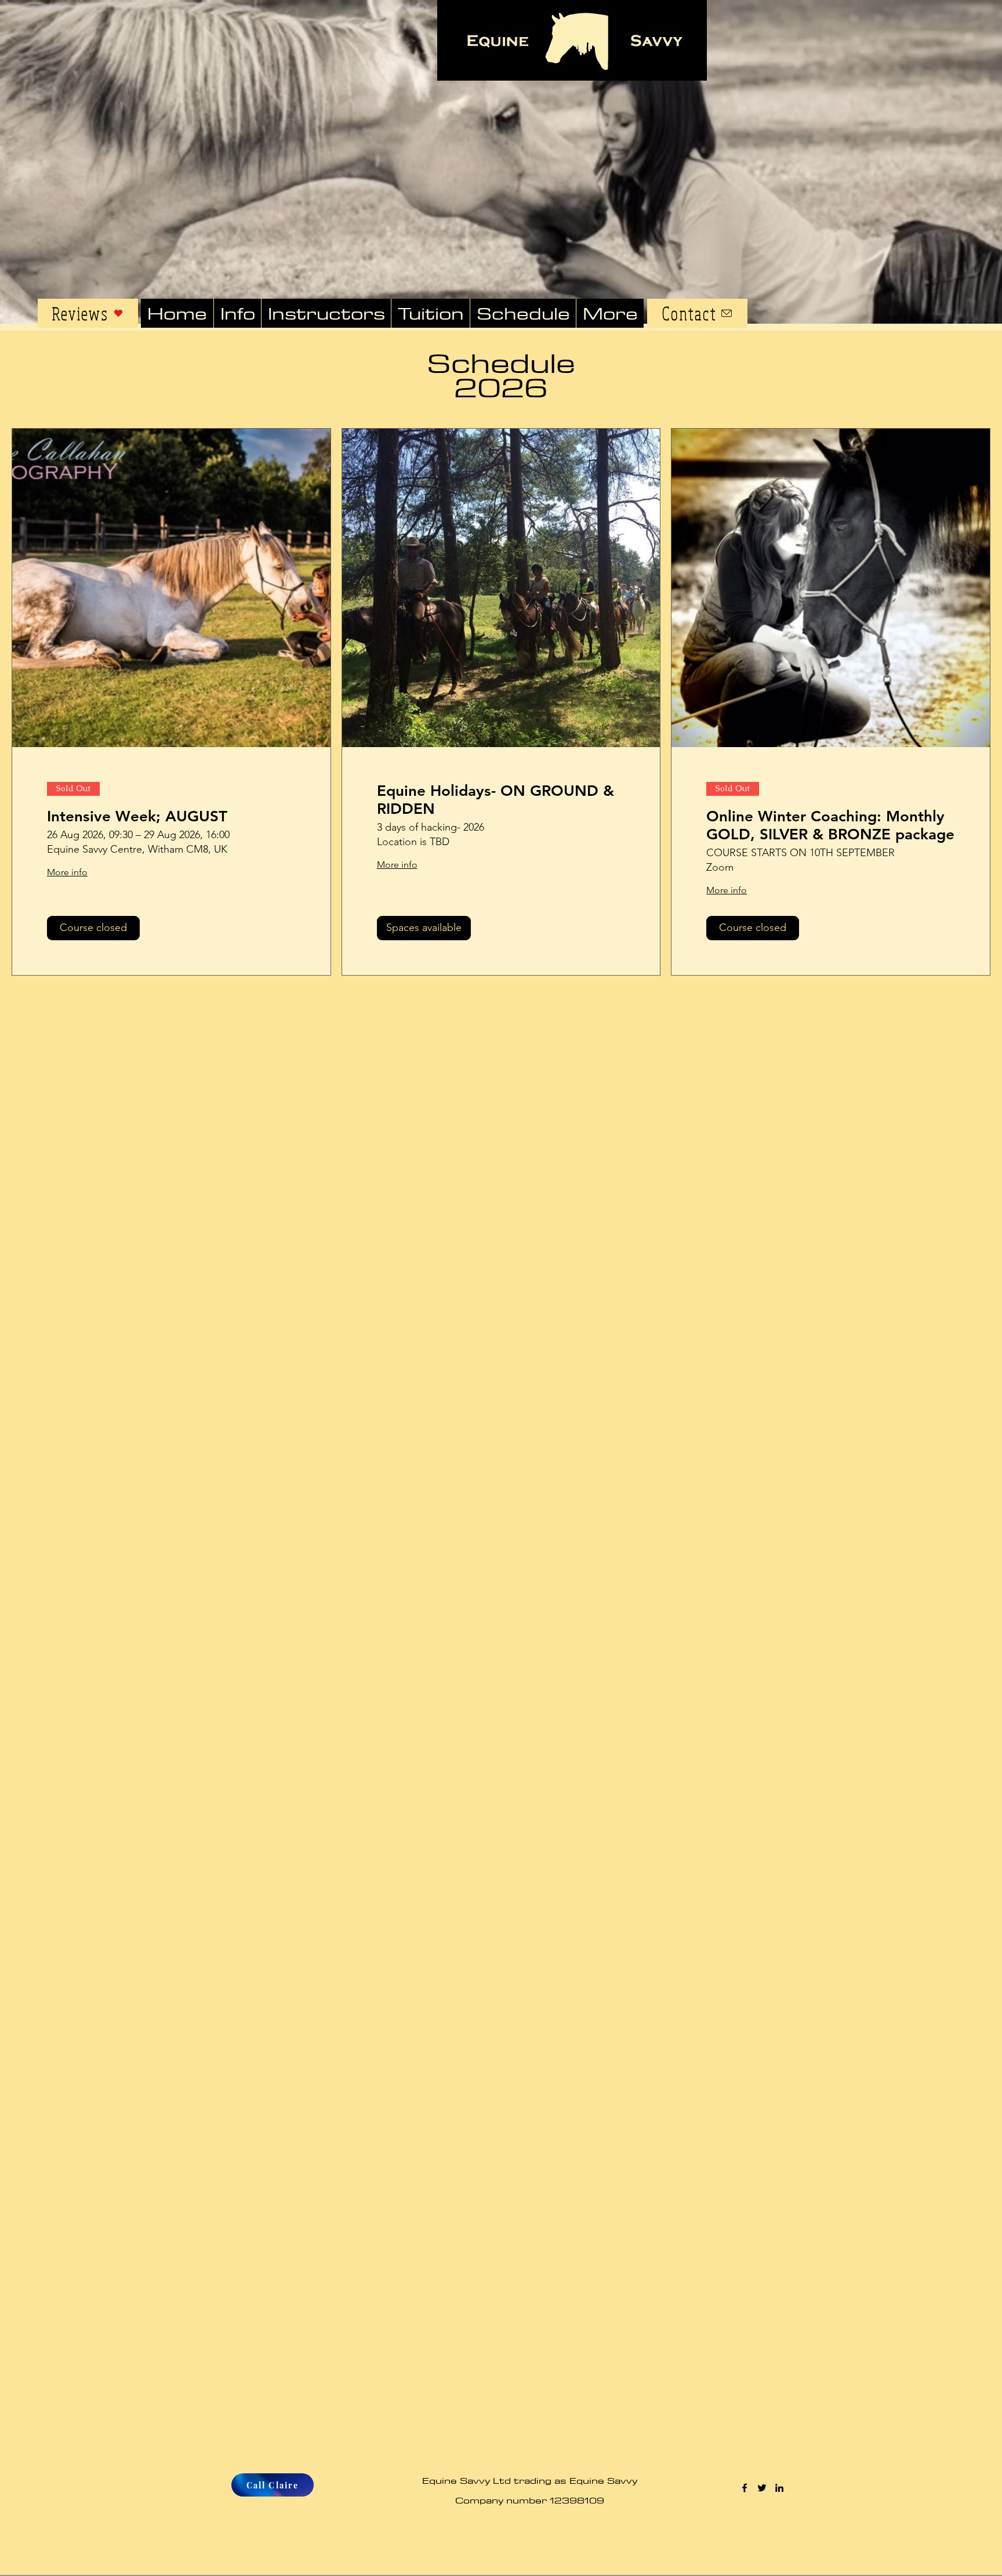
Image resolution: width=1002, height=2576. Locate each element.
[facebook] (745, 2488)
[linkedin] (779, 2488)
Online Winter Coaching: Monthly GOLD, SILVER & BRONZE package (830, 825)
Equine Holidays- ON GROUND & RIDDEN (495, 800)
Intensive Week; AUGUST (137, 816)
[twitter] (762, 2488)
